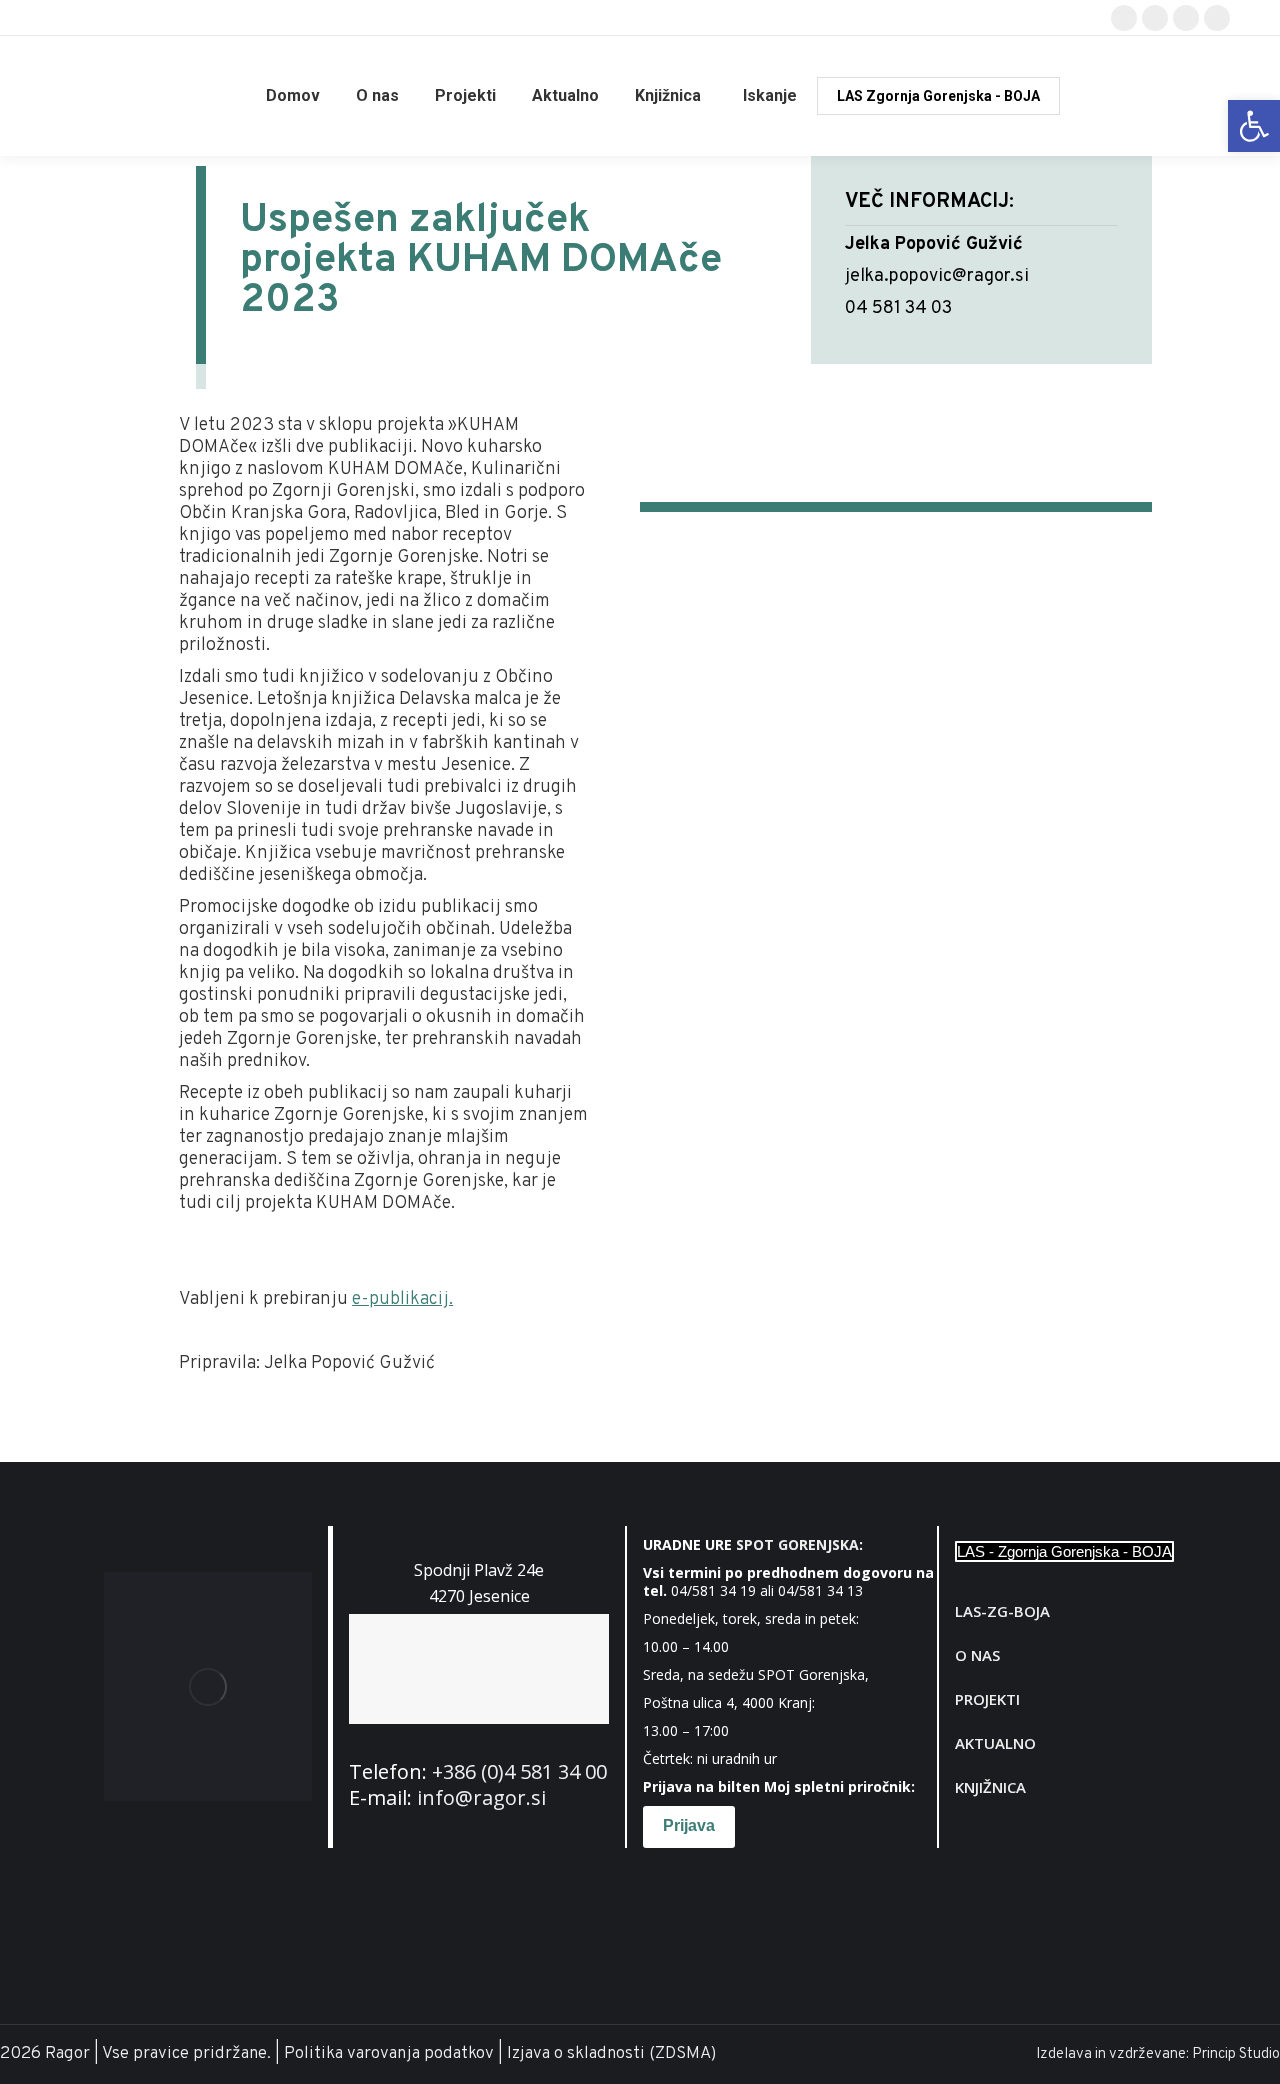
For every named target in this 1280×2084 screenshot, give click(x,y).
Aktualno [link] (995, 1743)
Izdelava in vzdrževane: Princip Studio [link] (1158, 2054)
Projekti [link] (987, 1699)
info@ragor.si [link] (481, 1797)
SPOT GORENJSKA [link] (797, 1544)
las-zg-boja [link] (1002, 1611)
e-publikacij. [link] (402, 1299)
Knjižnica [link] (990, 1787)
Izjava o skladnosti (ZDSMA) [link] (611, 2054)
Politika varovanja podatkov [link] (389, 2054)
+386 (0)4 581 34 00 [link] (519, 1771)
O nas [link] (977, 1655)
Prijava (689, 1825)
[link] (1254, 126)
